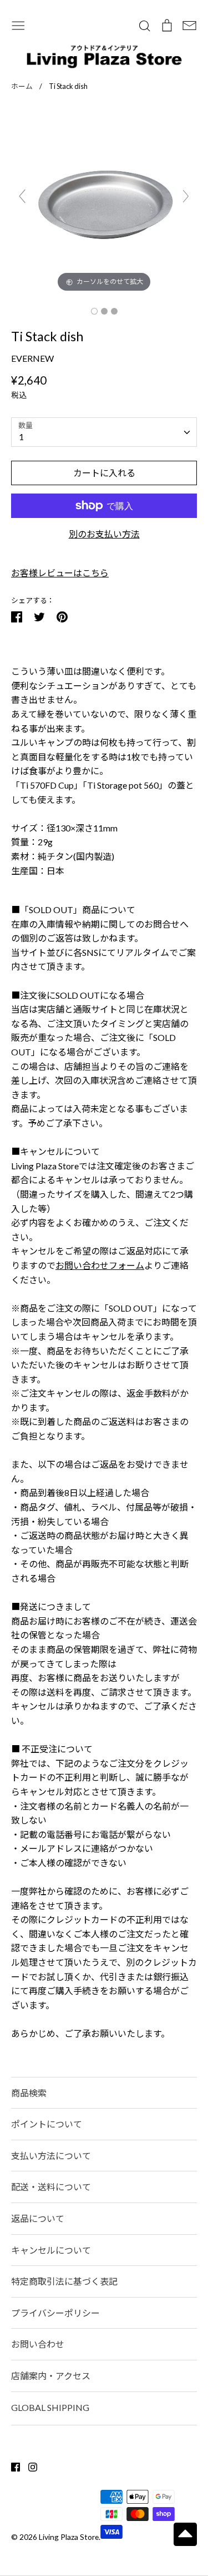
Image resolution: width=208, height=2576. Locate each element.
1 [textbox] (21, 437)
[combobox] (104, 432)
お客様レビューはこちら (60, 573)
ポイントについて (47, 2124)
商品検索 (29, 2093)
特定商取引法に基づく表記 (64, 2281)
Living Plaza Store (69, 2537)
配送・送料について (51, 2187)
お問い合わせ (38, 2344)
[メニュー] (18, 24)
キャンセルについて (51, 2250)
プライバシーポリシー (55, 2313)
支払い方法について (51, 2156)
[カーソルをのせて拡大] (104, 200)
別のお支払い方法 (104, 534)
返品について (38, 2218)
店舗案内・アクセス (51, 2376)
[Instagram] (29, 2466)
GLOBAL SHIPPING (50, 2407)
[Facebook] (11, 2466)
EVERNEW (32, 358)
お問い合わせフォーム (100, 1265)
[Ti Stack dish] (94, 311)
